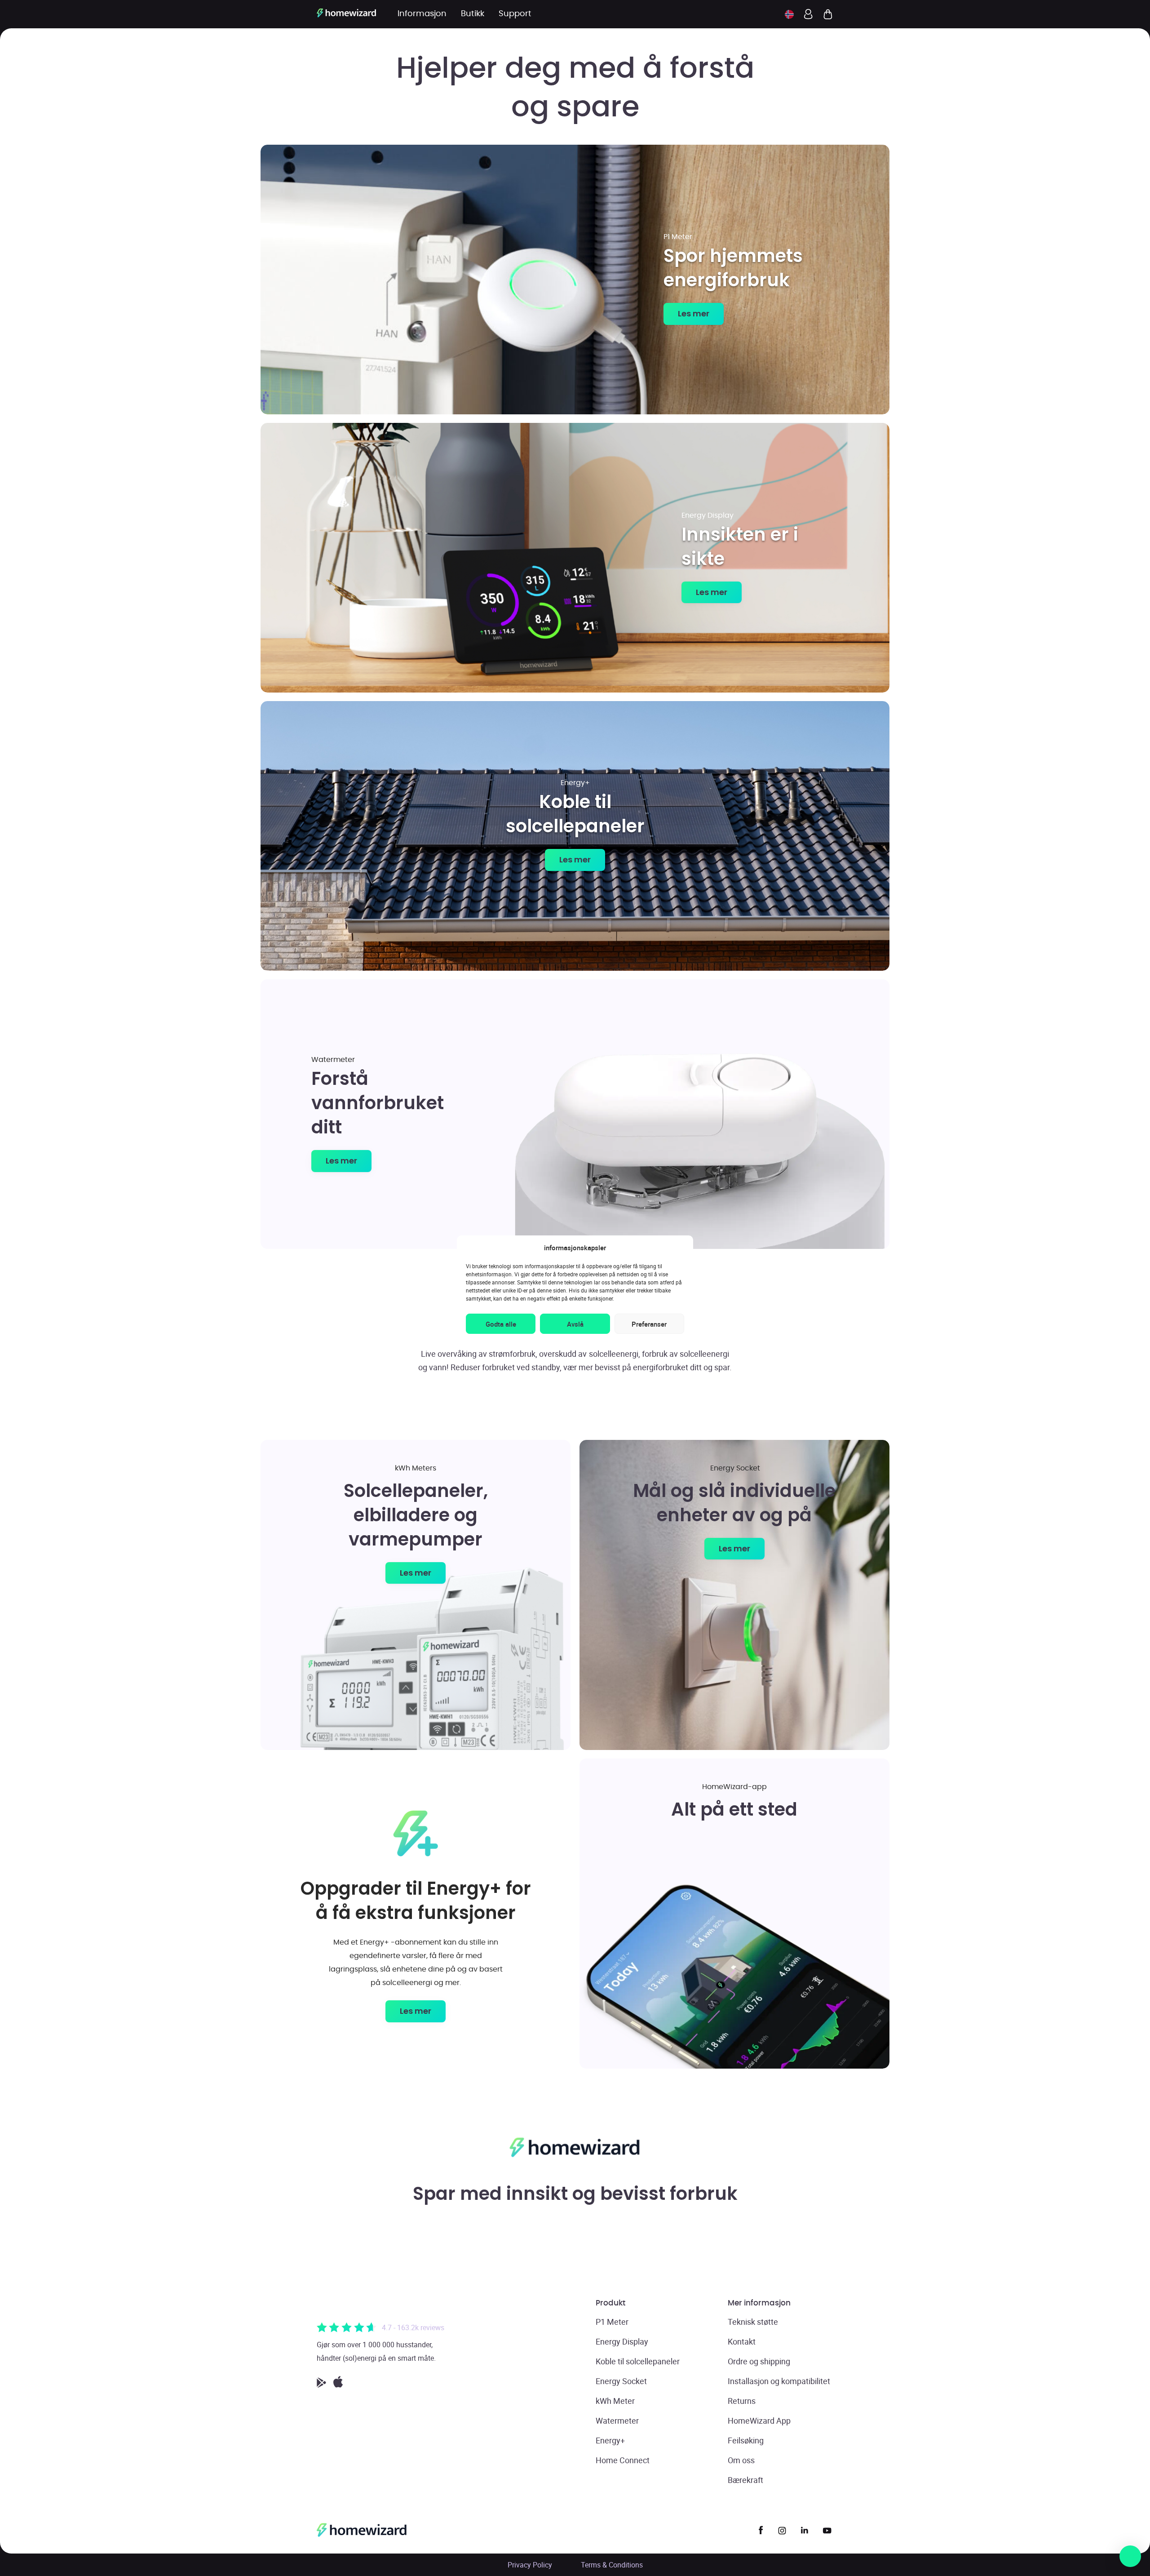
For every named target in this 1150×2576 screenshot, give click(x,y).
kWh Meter (615, 2401)
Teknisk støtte (753, 2322)
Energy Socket (621, 2381)
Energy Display (622, 2341)
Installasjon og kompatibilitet (779, 2381)
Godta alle (501, 1324)
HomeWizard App (759, 2421)
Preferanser (649, 1324)
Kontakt (742, 2341)
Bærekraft (745, 2480)
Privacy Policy (530, 2565)
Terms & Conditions (612, 2565)
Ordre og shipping (759, 2361)
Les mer (694, 313)
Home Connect (623, 2460)
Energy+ (610, 2440)
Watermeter (617, 2421)
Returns (742, 2401)
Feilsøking (746, 2440)
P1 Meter (612, 2322)
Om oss (741, 2460)
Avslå (575, 1324)
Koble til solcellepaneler (638, 2361)
